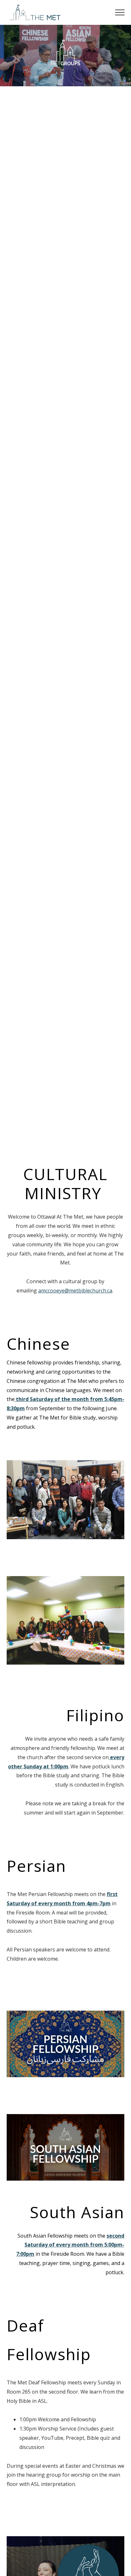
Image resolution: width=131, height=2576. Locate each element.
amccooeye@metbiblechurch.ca (75, 1291)
